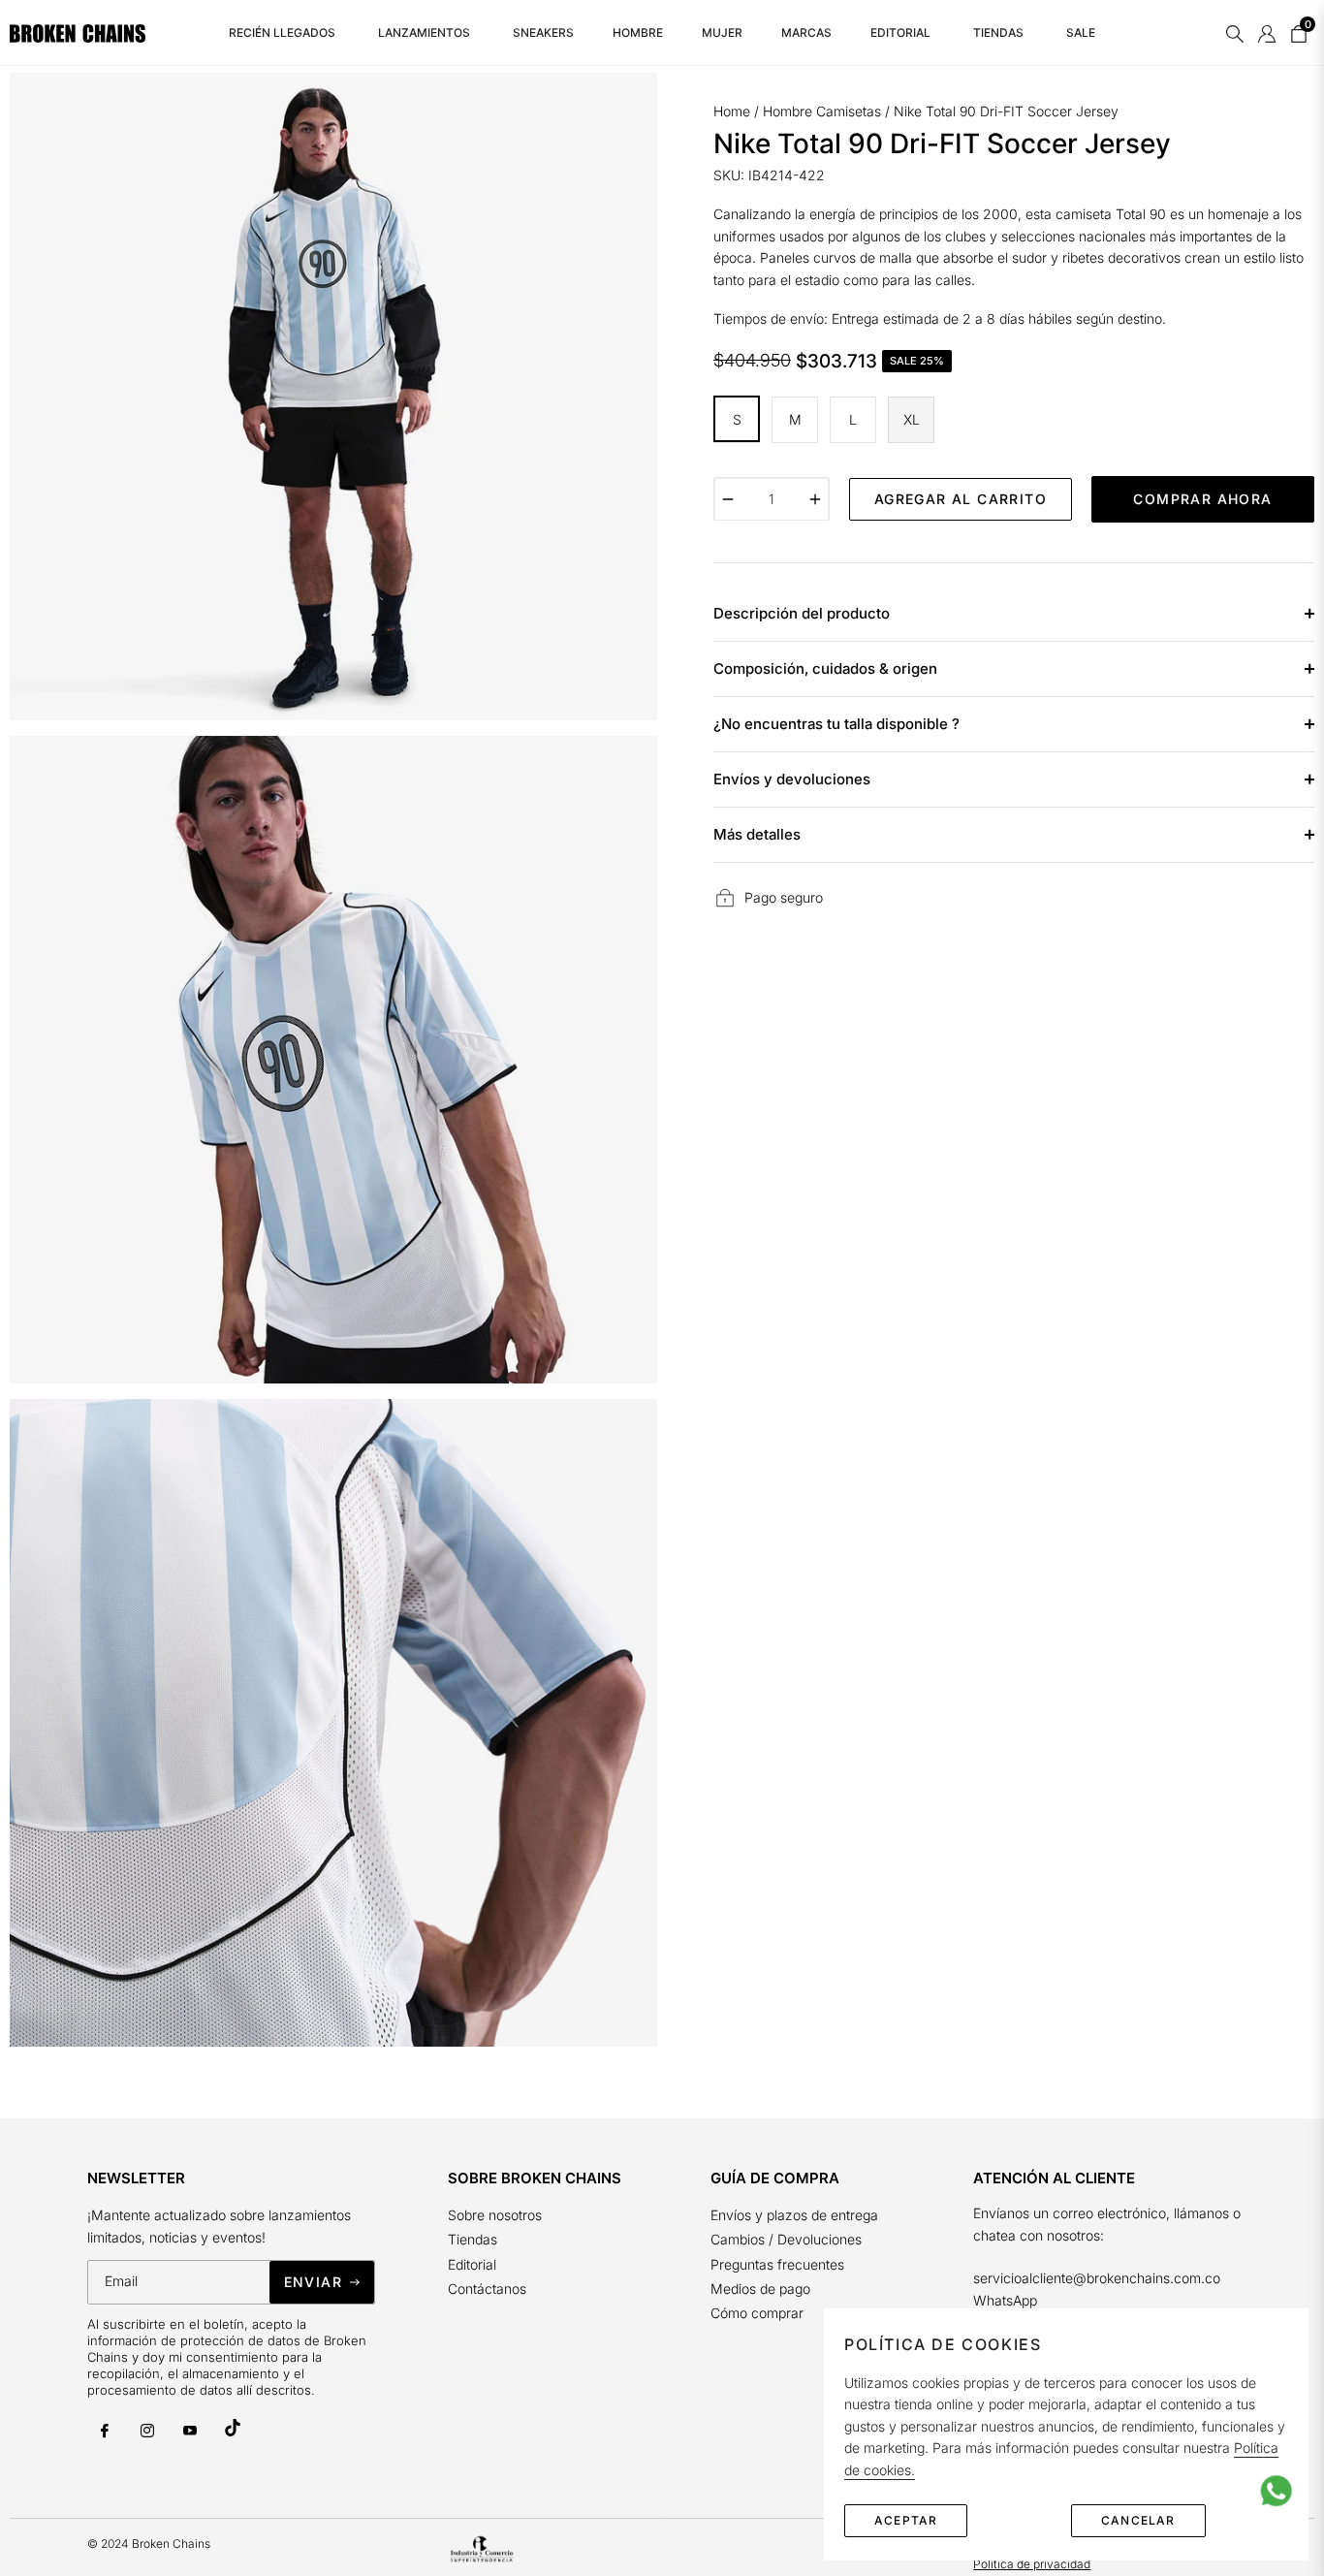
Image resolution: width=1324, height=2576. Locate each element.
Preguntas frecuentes (779, 2264)
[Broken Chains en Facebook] (105, 2431)
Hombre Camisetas (822, 111)
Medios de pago (760, 2289)
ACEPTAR (906, 2520)
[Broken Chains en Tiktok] (233, 2428)
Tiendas (473, 2239)
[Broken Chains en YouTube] (190, 2431)
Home (732, 111)
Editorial (472, 2264)
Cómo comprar (757, 2313)
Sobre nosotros (495, 2215)
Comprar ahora (1202, 498)
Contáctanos (487, 2289)
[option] (333, 397)
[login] (1267, 33)
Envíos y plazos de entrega (794, 2215)
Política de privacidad (1032, 2564)
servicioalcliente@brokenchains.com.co (1097, 2278)
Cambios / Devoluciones (786, 2239)
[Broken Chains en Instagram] (147, 2431)
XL (912, 418)
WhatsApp (1005, 2300)
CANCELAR (1138, 2520)
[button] (1235, 33)
